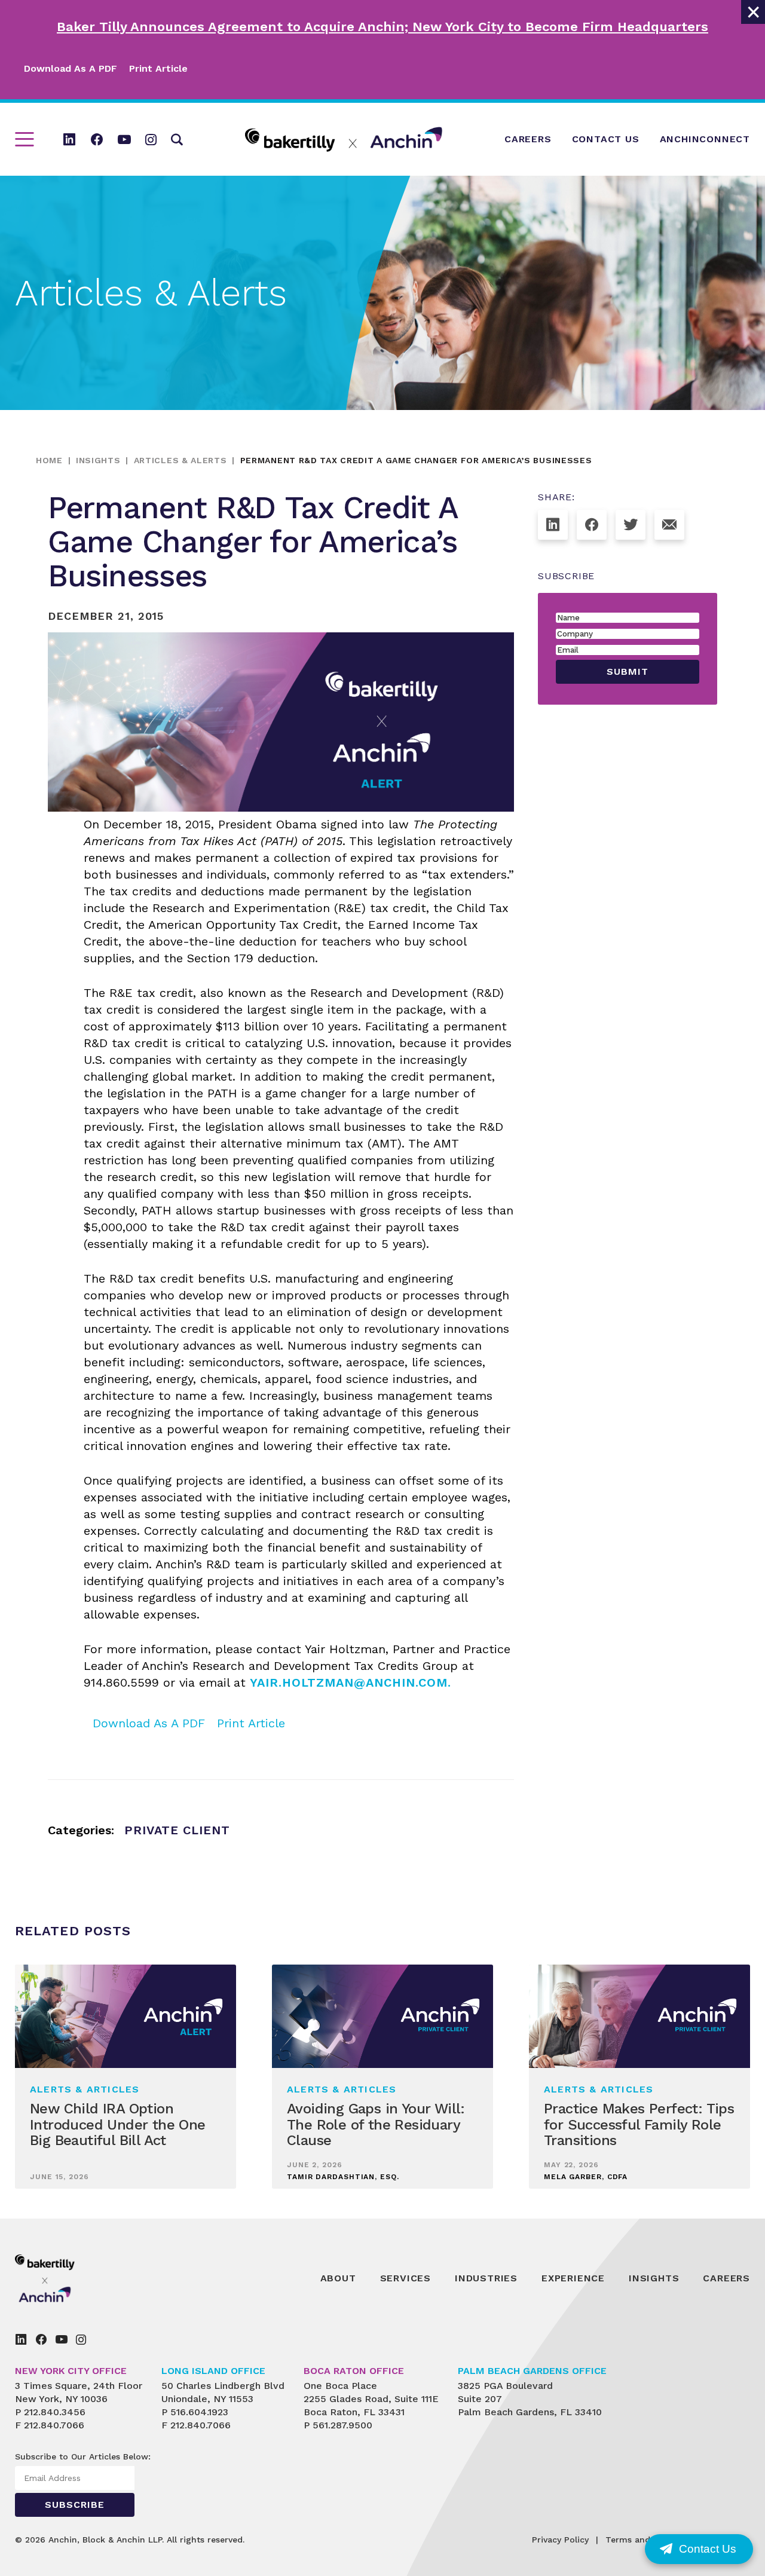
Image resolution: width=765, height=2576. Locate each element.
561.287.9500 (342, 2425)
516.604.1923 (199, 2412)
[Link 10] (344, 140)
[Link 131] (631, 525)
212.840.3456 (55, 2412)
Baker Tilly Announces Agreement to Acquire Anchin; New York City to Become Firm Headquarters (382, 27)
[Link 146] (81, 2339)
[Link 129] (553, 525)
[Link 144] (41, 2339)
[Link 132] (669, 525)
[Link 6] (97, 139)
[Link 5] (69, 139)
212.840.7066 (54, 2425)
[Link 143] (21, 2339)
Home (49, 460)
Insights (98, 460)
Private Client (177, 1830)
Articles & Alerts (180, 460)
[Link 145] (62, 2339)
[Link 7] (124, 139)
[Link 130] (592, 525)
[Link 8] (151, 139)
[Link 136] (72, 2278)
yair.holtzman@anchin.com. (351, 1682)
